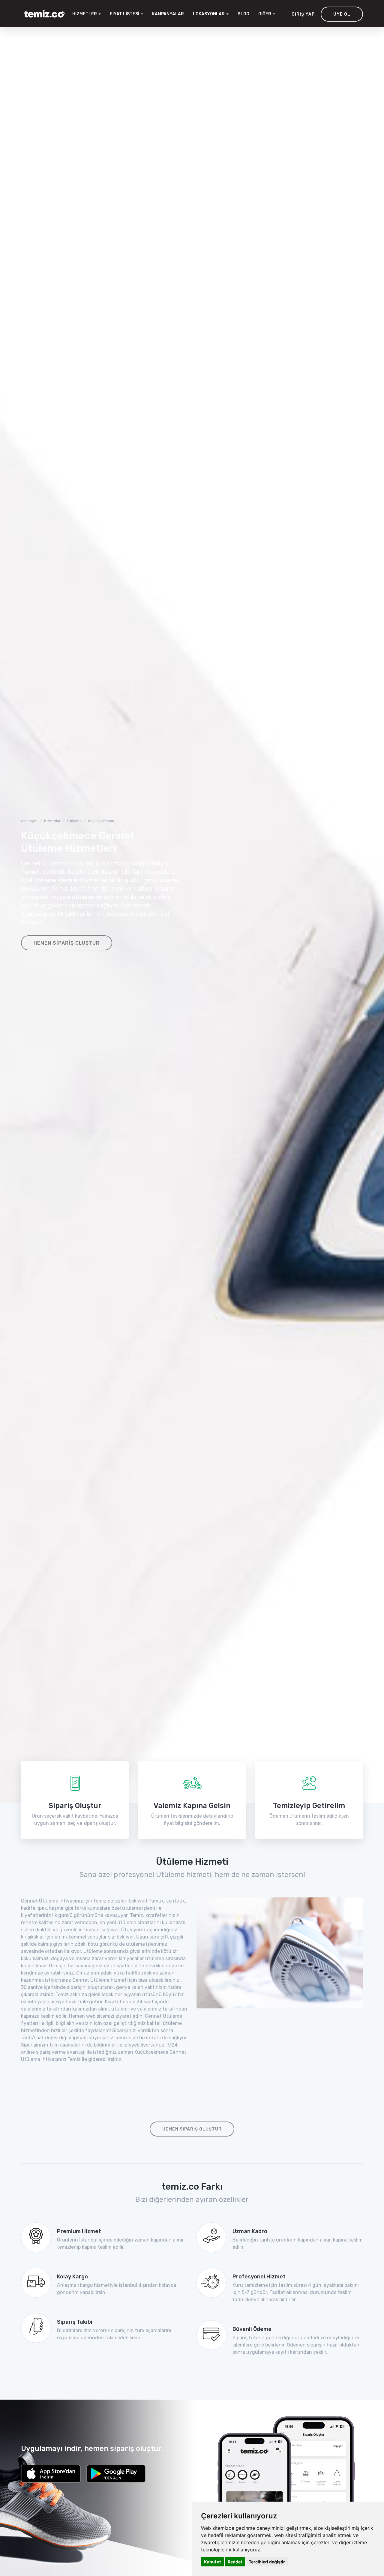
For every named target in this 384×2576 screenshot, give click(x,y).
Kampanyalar (168, 14)
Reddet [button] (235, 2562)
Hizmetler (52, 821)
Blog (243, 14)
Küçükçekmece (101, 821)
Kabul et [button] (212, 2562)
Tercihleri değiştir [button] (267, 2562)
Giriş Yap (303, 14)
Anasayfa (29, 821)
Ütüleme (74, 821)
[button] (211, 14)
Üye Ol (342, 14)
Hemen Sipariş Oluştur (67, 943)
